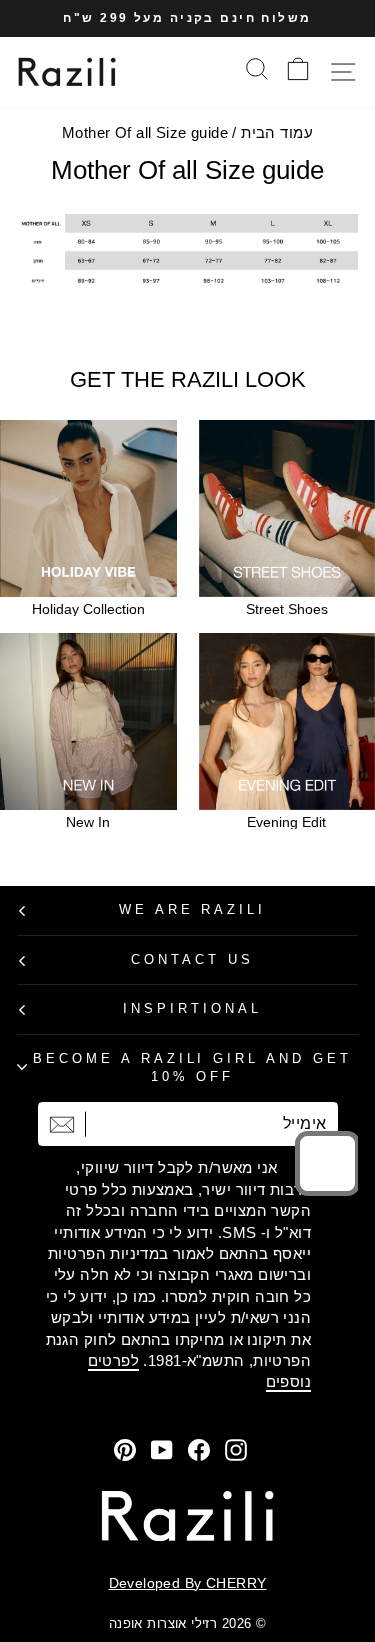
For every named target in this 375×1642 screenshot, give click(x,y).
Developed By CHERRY (188, 1583)
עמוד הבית (277, 132)
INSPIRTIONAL (192, 1008)
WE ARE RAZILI (193, 909)
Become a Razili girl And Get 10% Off (192, 1068)
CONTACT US (192, 959)
